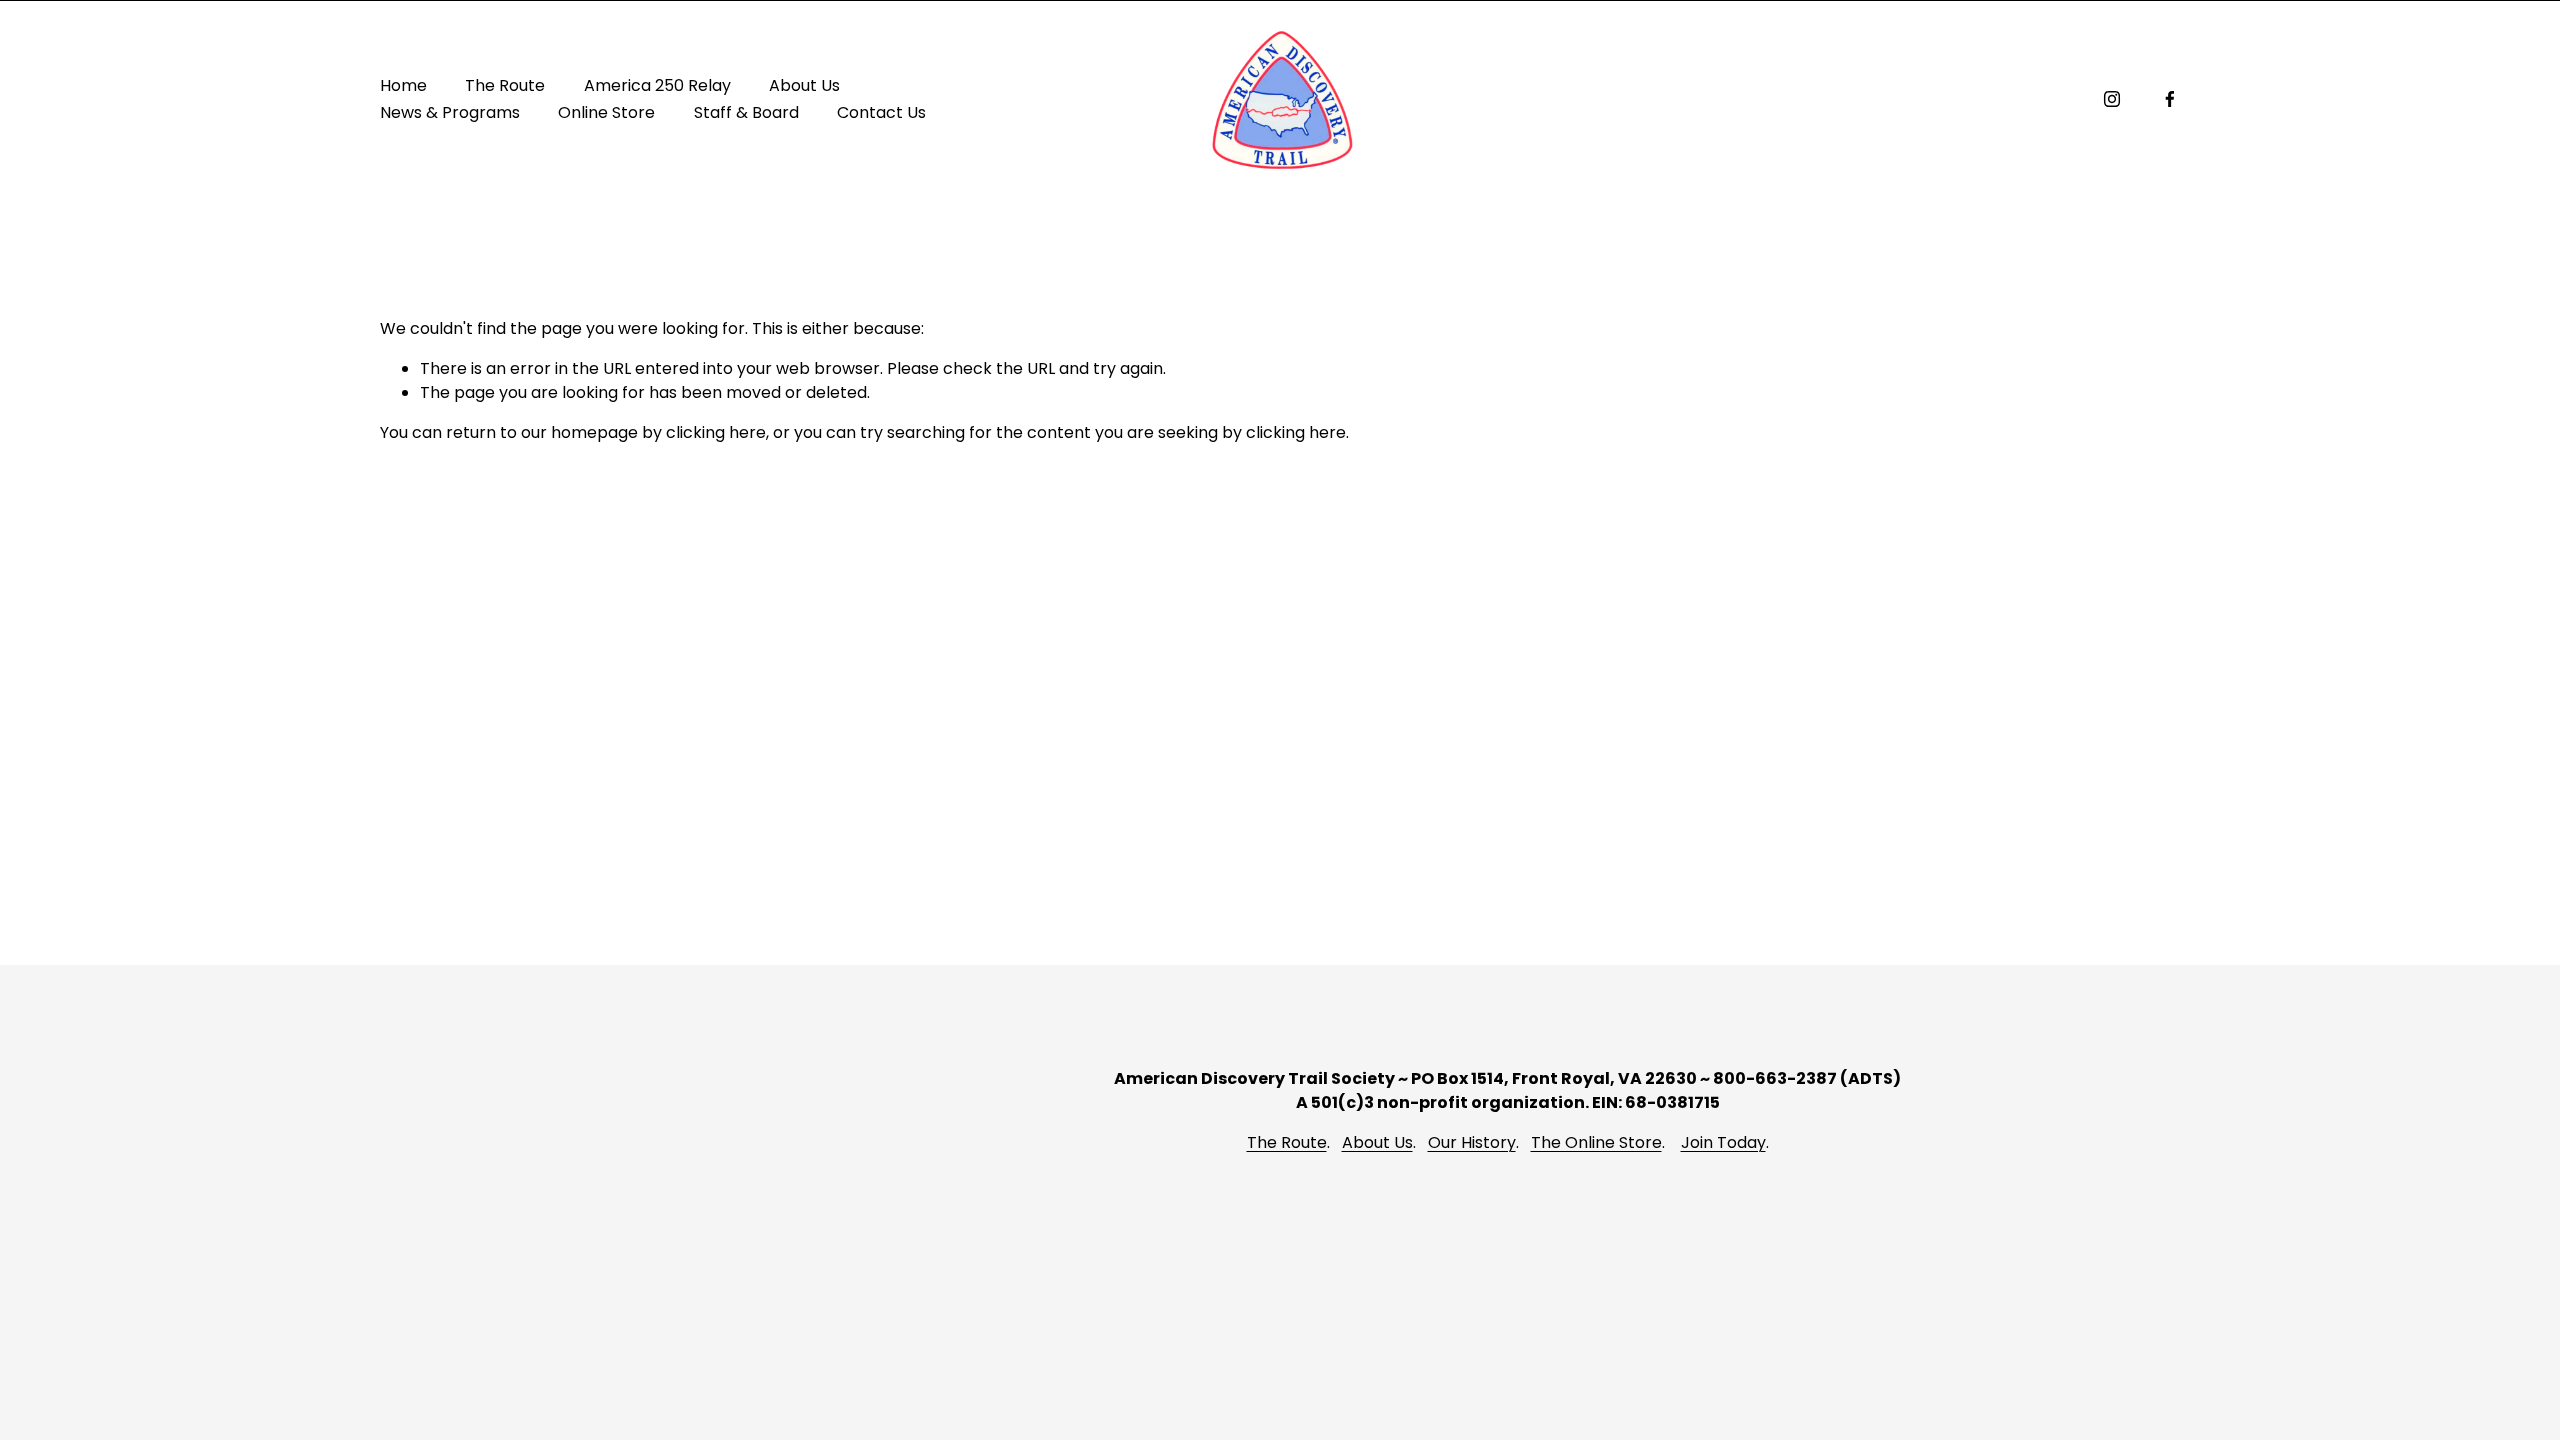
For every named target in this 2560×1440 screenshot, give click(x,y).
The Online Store (1596, 1142)
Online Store (606, 112)
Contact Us (881, 112)
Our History (1472, 1142)
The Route (1287, 1142)
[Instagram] (2112, 99)
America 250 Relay (657, 85)
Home (403, 85)
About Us (1377, 1142)
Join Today (1723, 1142)
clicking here (716, 432)
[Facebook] (2170, 99)
